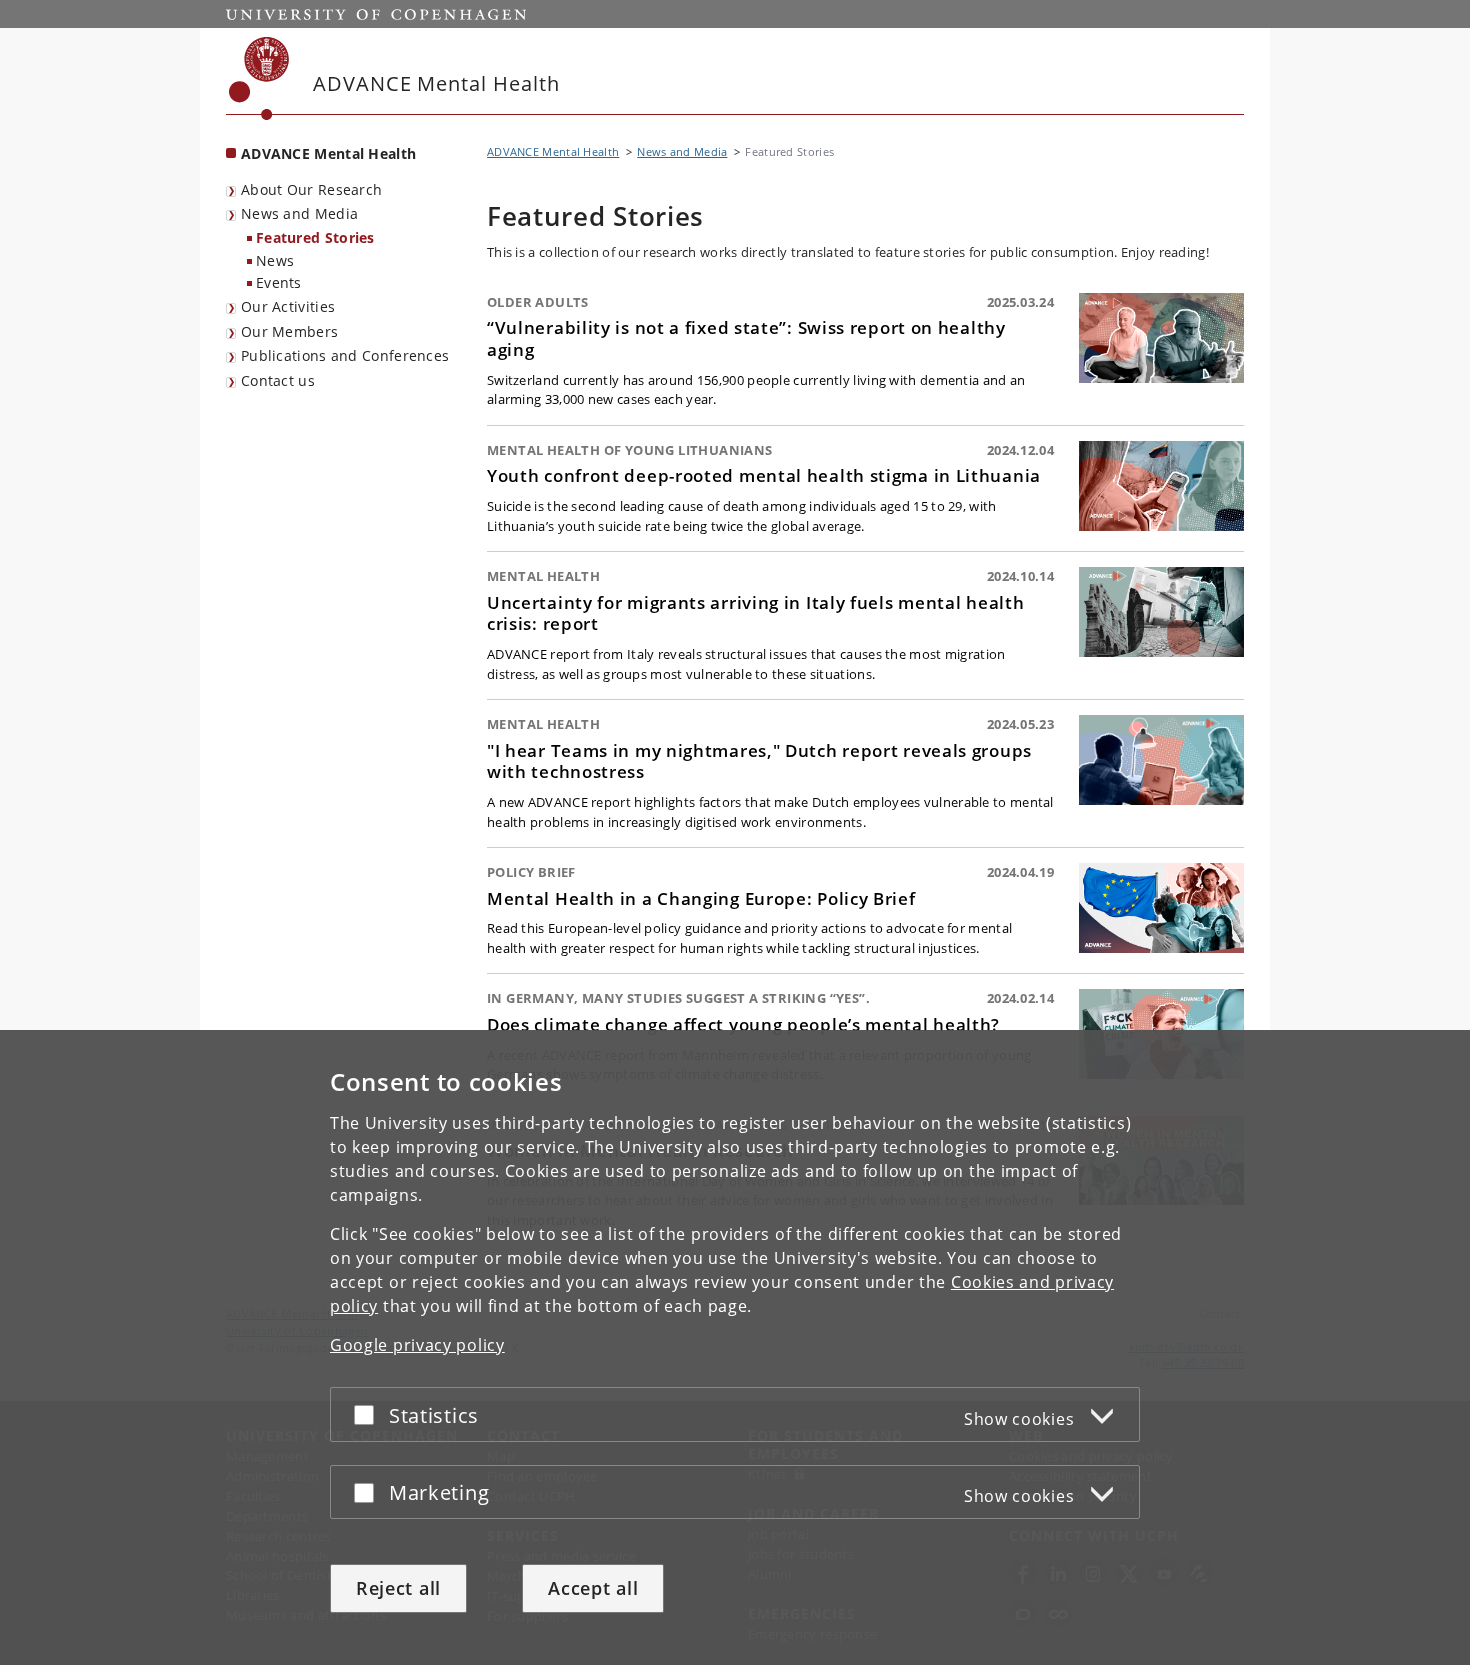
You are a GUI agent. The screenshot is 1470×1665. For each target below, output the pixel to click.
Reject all (398, 1588)
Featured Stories (315, 237)
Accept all (593, 1588)
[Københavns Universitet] (259, 78)
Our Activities (288, 306)
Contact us (278, 380)
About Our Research (311, 189)
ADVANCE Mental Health (328, 153)
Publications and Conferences (345, 355)
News (275, 260)
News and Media (299, 213)
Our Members (289, 331)
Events (279, 282)
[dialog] (735, 1347)
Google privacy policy (417, 1345)
